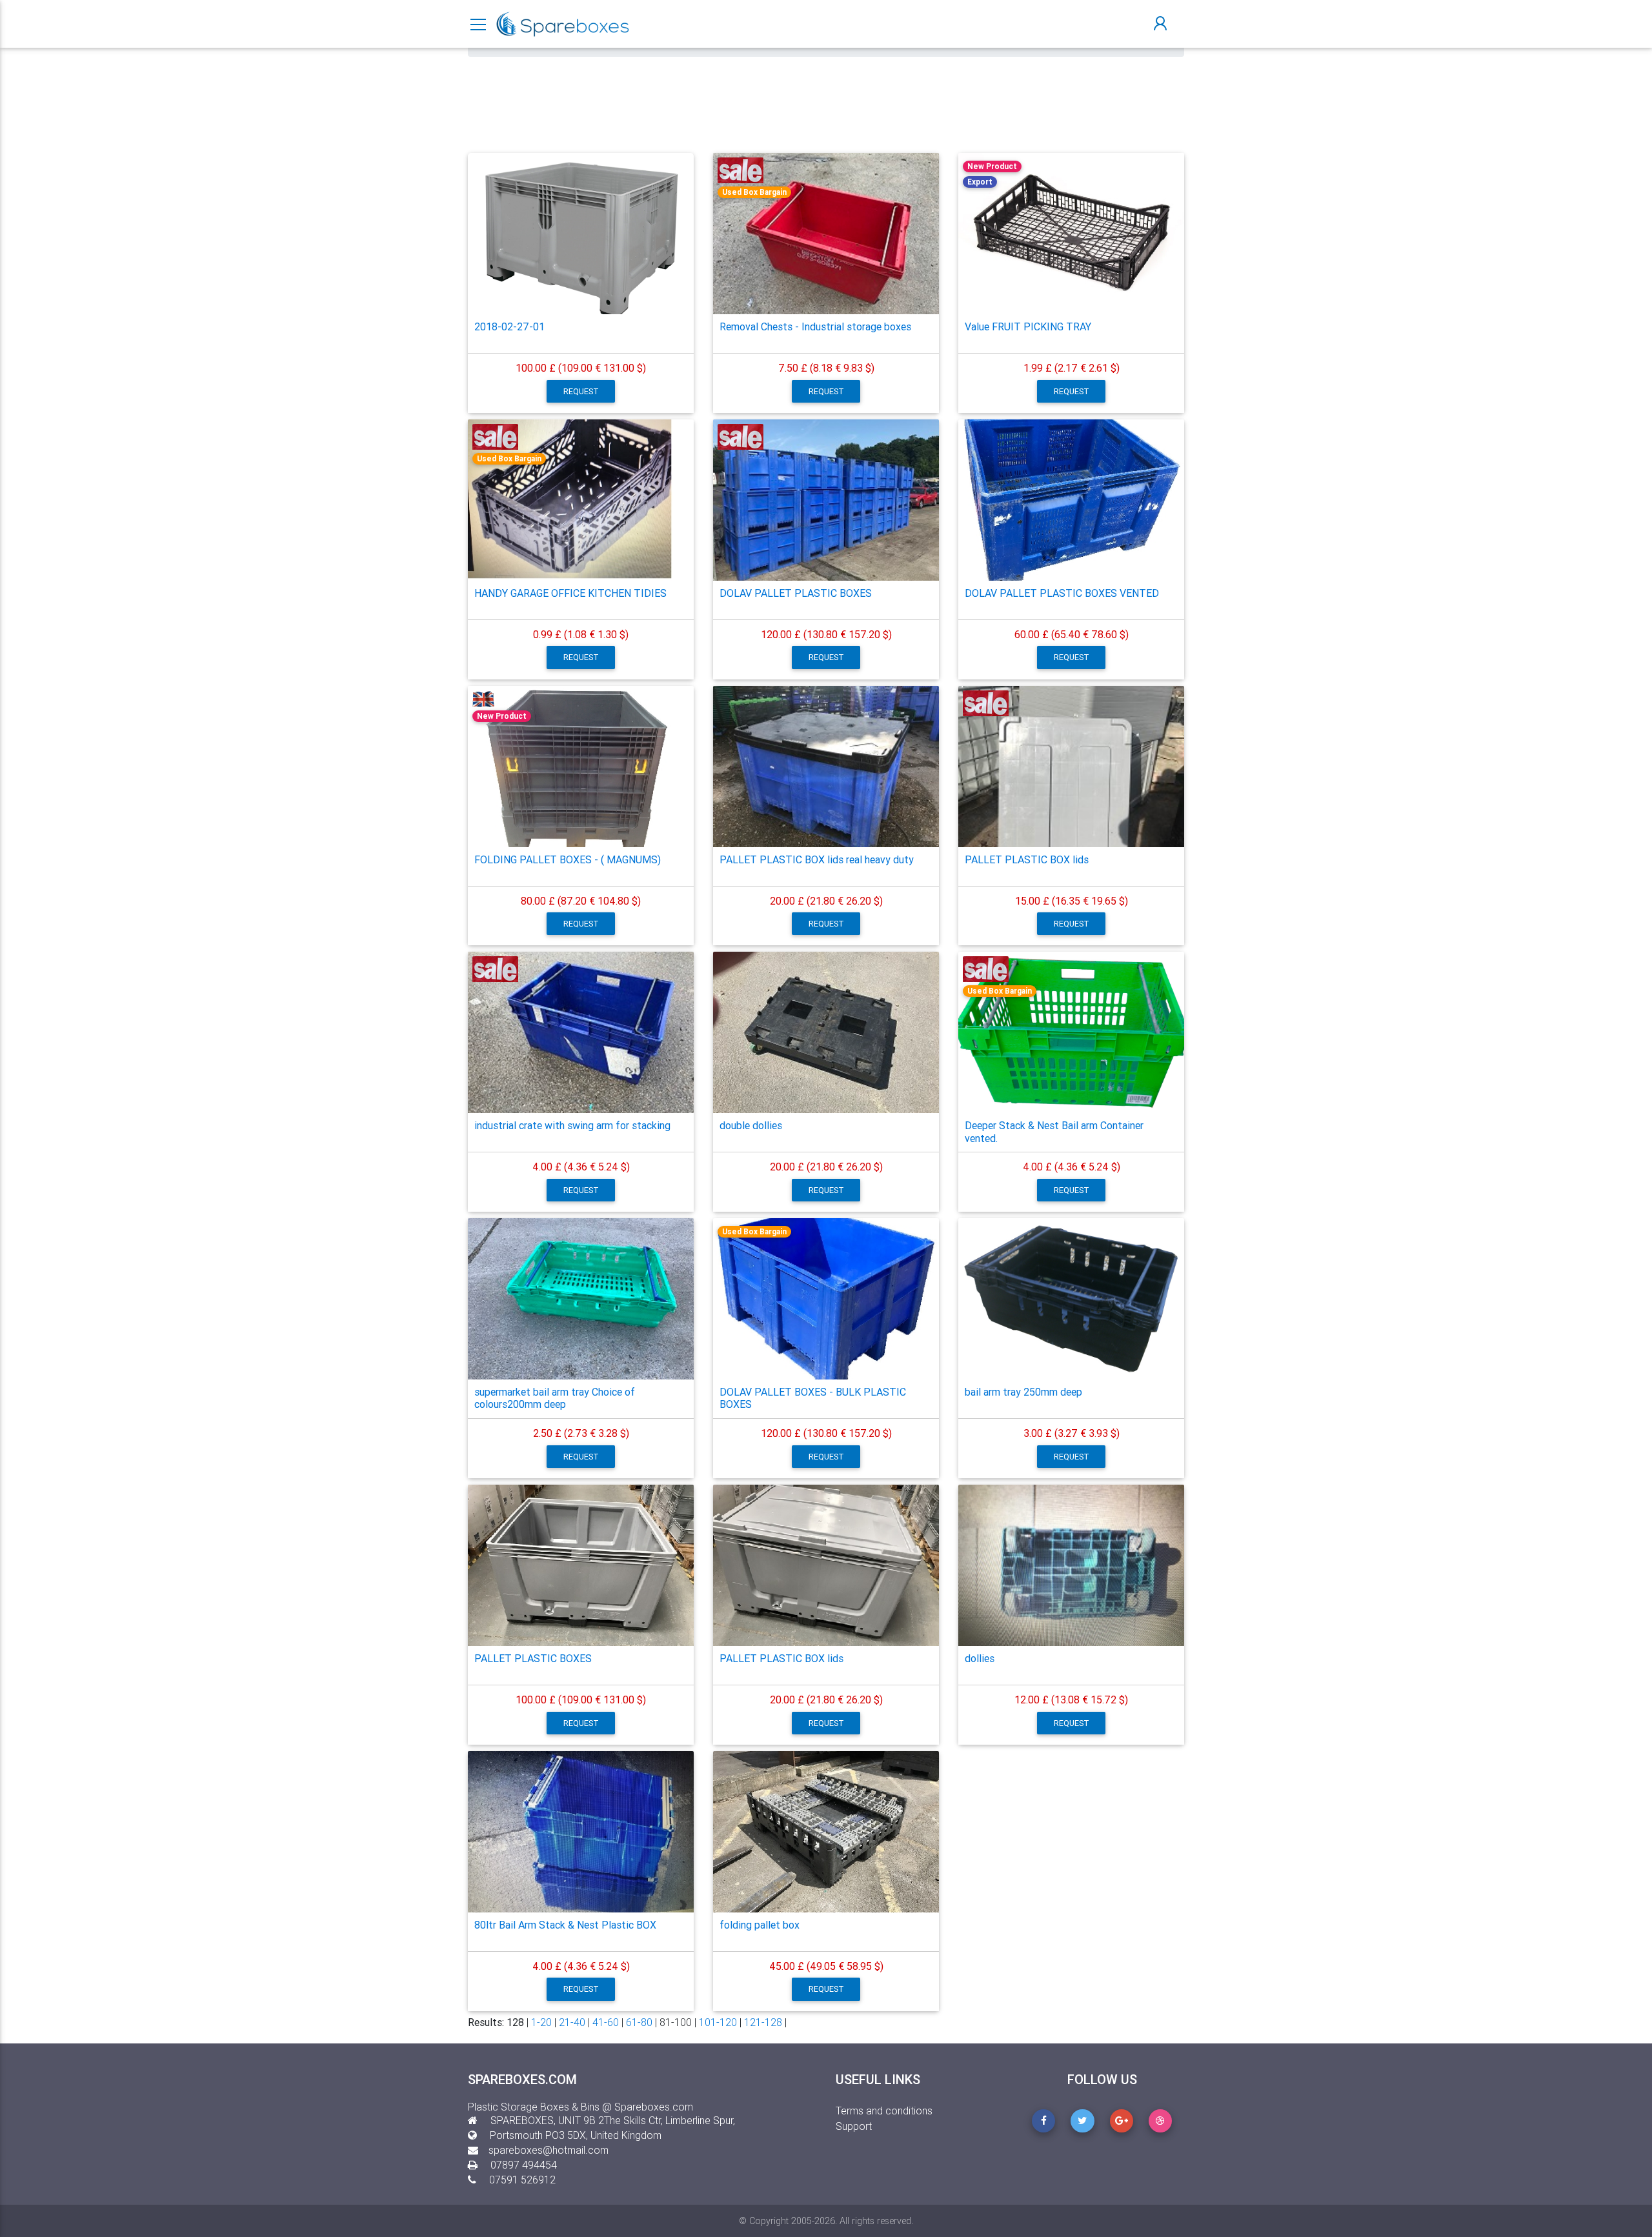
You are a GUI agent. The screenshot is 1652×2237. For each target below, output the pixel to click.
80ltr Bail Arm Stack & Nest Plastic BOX (565, 1925)
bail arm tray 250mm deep (1023, 1392)
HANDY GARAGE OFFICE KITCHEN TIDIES (570, 593)
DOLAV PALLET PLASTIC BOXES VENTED (1062, 593)
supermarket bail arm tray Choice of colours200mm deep (555, 1398)
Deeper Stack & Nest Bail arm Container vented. (1054, 1131)
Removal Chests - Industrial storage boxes (815, 326)
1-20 (541, 2022)
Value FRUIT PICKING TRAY (1028, 326)
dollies (980, 1658)
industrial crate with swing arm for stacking (572, 1125)
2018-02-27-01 (509, 326)
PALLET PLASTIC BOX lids (1027, 859)
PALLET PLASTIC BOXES (533, 1658)
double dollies (751, 1125)
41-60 (606, 2022)
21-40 (572, 2022)
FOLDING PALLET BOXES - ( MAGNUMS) (568, 859)
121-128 (763, 2022)
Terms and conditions (884, 2111)
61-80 (639, 2022)
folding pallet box (760, 1925)
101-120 (718, 2022)
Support (854, 2126)
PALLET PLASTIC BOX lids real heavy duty (817, 859)
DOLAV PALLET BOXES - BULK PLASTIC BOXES (813, 1398)
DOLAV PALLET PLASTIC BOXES (796, 593)
